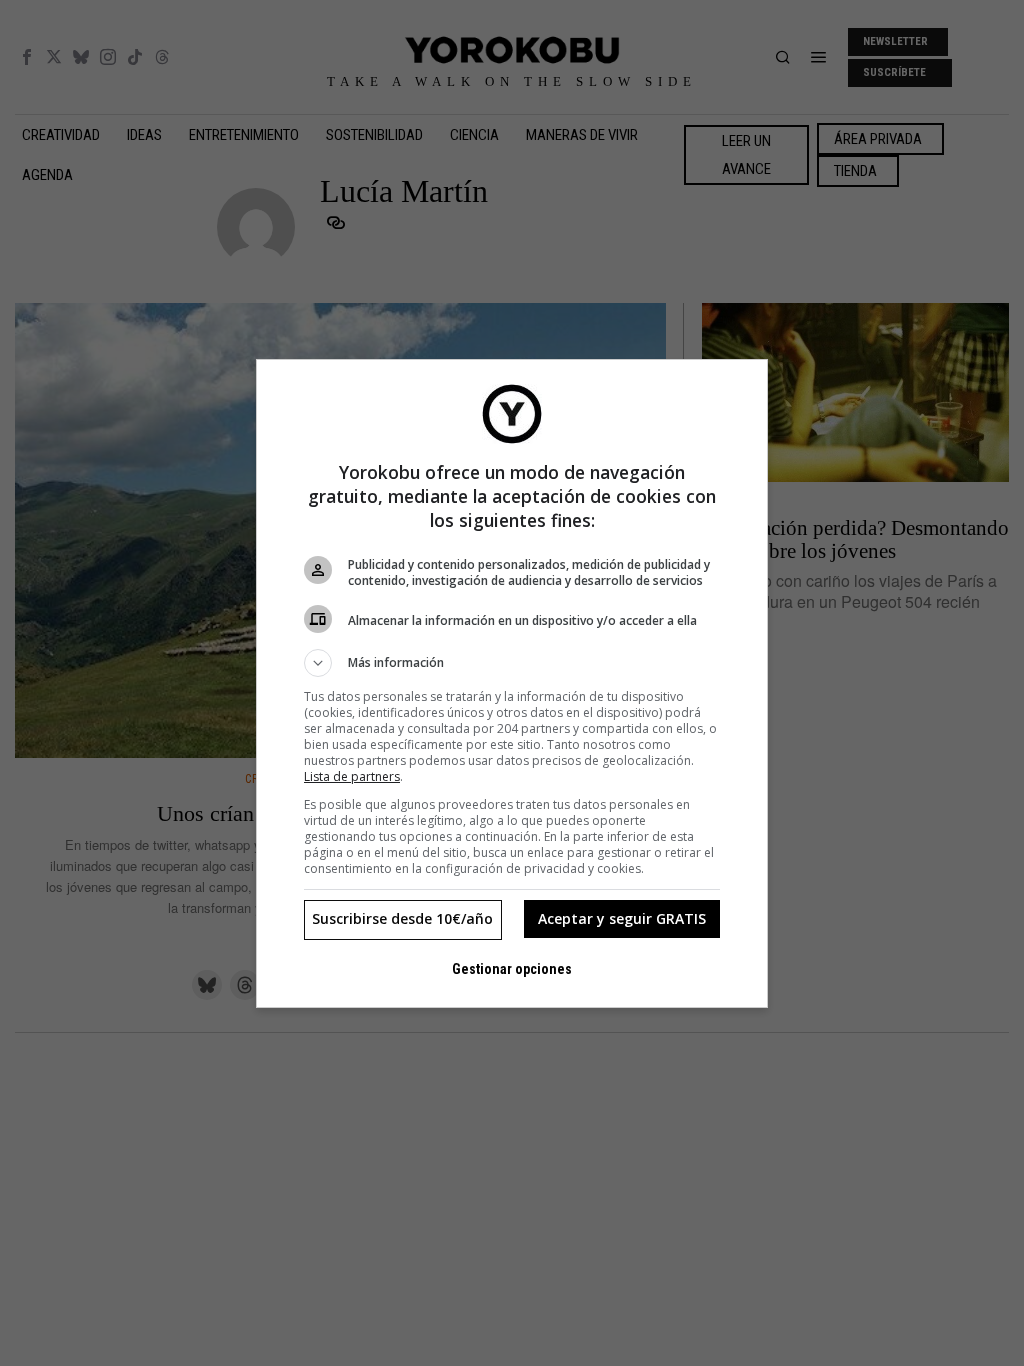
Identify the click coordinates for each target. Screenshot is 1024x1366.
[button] (512, 663)
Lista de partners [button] (352, 776)
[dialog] (512, 683)
